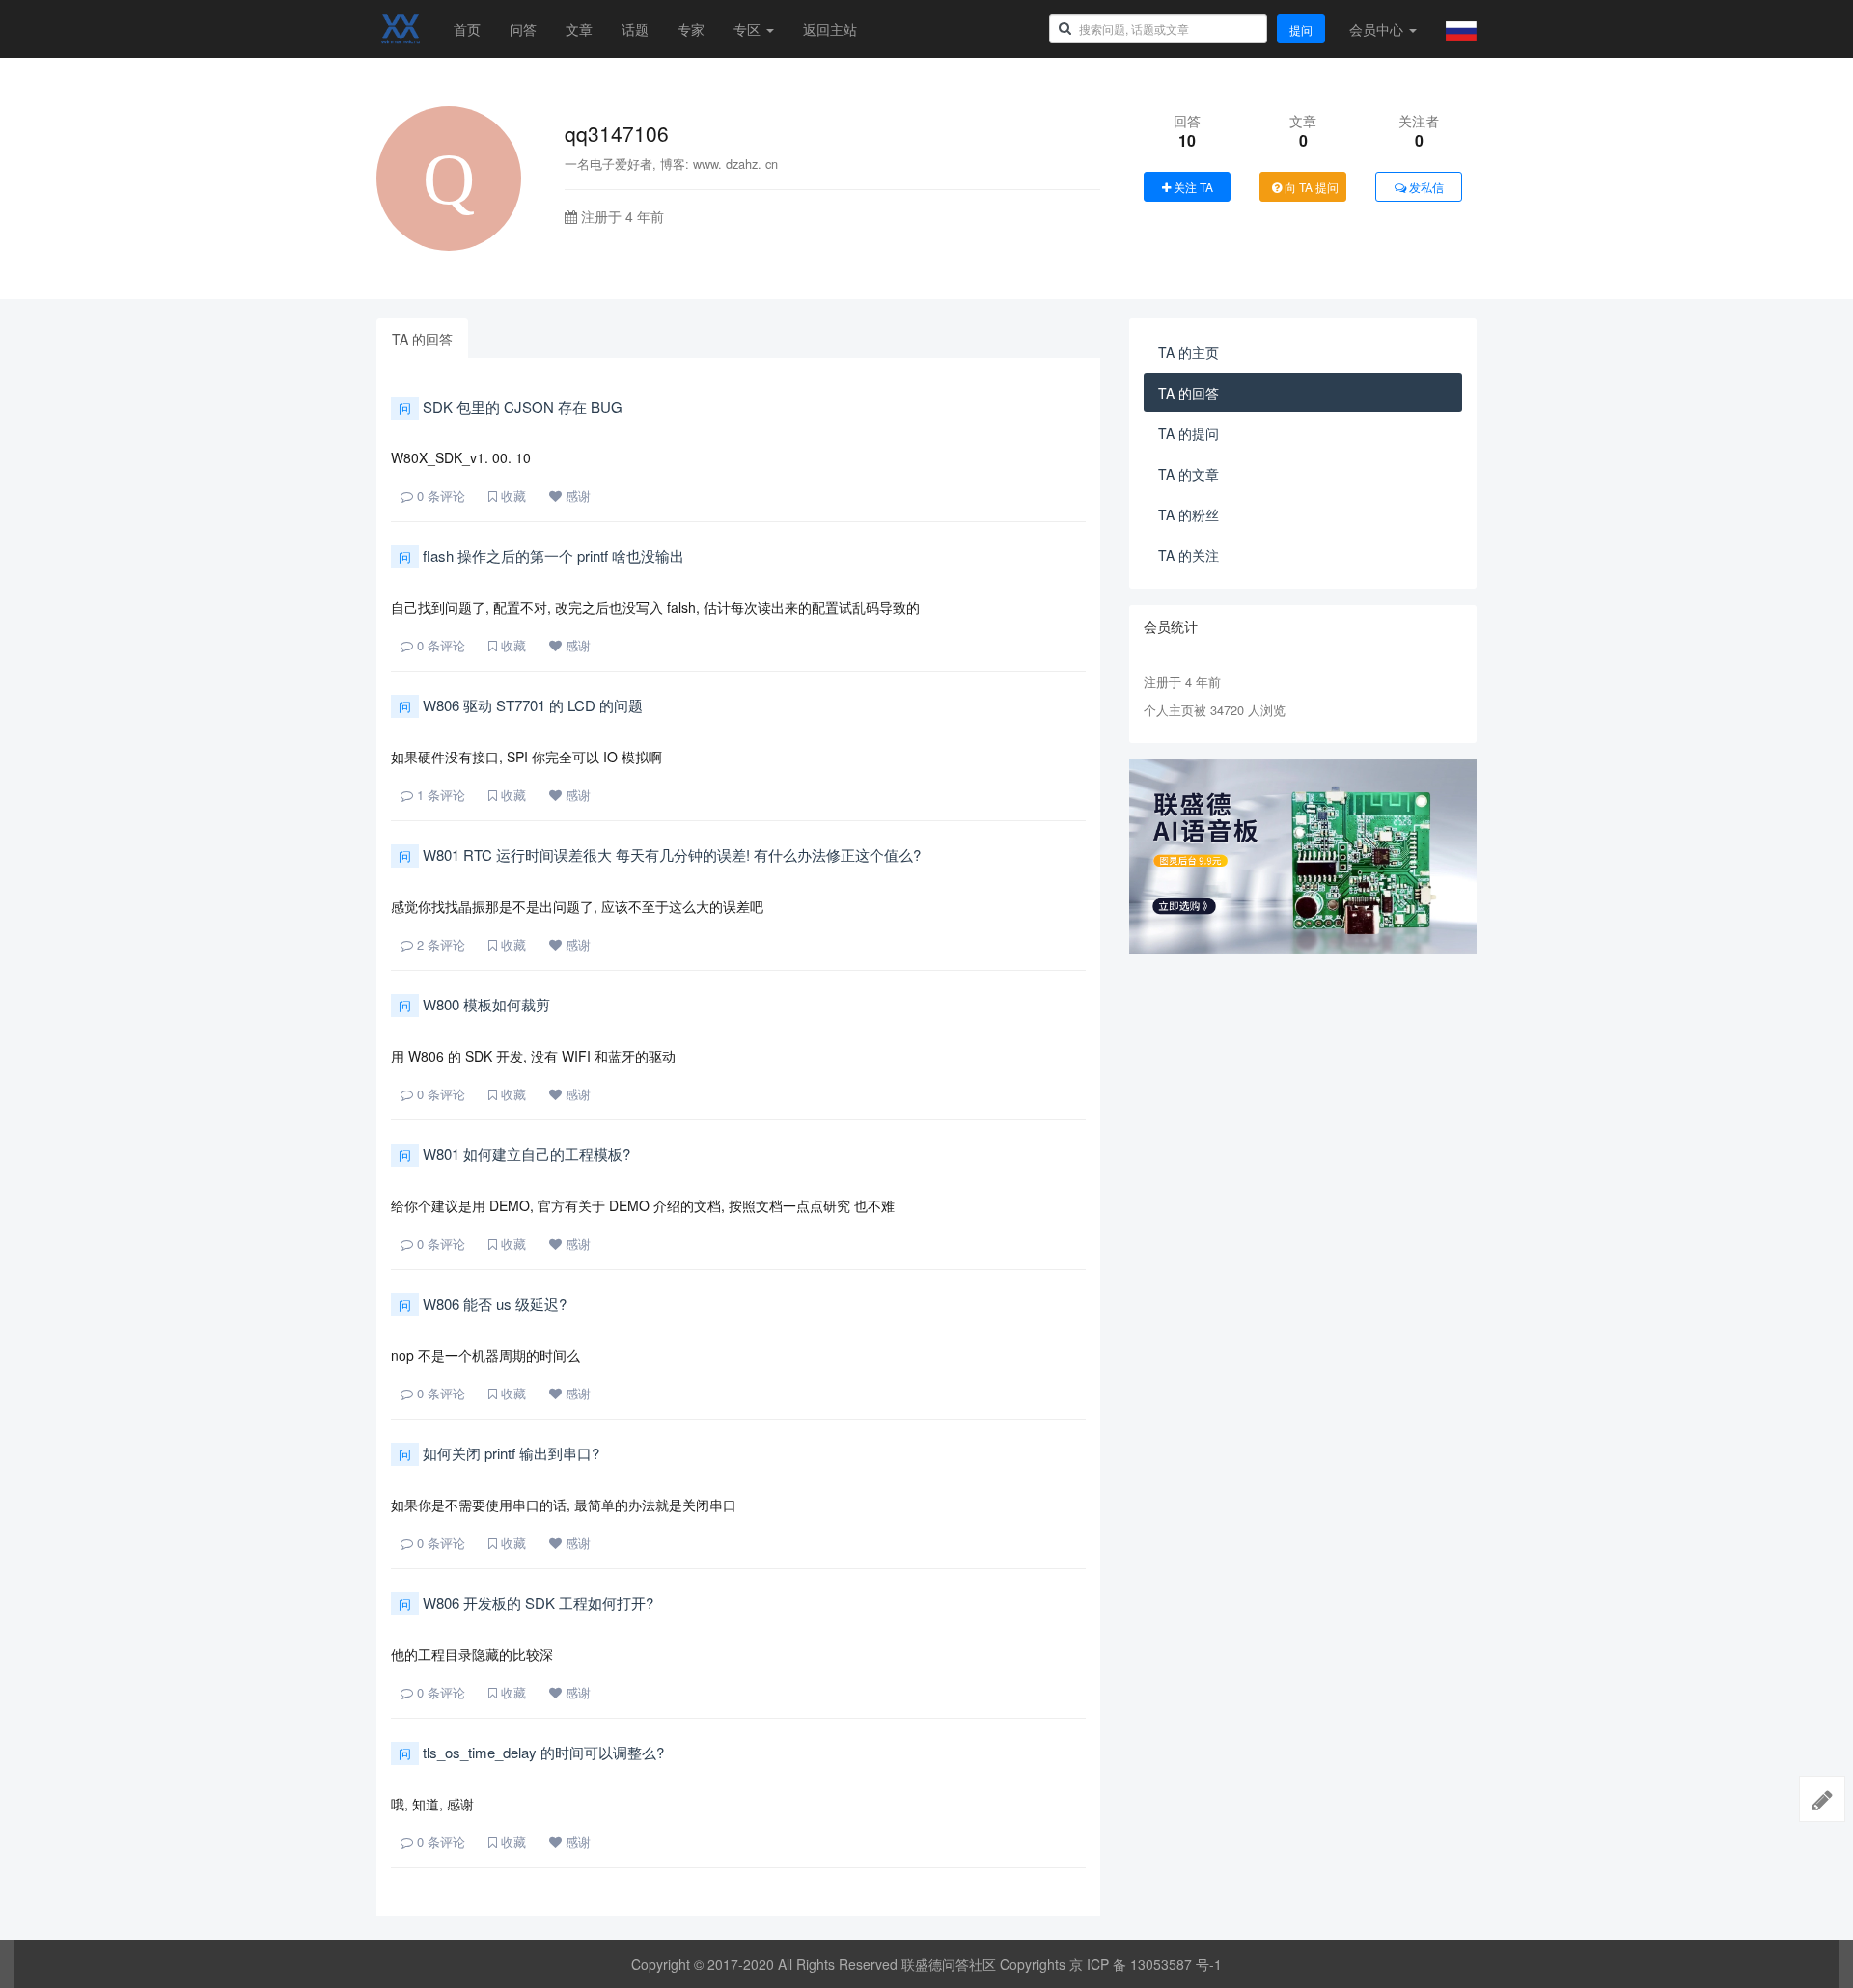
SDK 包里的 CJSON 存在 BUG (511, 407)
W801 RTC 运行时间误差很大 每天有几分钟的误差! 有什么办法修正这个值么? (660, 855)
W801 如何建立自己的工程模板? (514, 1154)
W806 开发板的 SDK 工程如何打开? (526, 1602)
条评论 (441, 496)
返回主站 (830, 29)
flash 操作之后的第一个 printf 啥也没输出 (541, 555)
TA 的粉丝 (1189, 514)
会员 (1376, 29)
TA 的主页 (1189, 352)
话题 (635, 29)
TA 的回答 (422, 339)
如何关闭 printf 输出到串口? (499, 1453)
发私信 (1425, 187)
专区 (749, 29)
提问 (1301, 29)
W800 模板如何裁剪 (474, 1004)
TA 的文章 (1189, 474)
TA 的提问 (1189, 433)
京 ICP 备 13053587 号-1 (1146, 1964)
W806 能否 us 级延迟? (483, 1303)
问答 (523, 29)
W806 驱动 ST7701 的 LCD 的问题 (521, 705)
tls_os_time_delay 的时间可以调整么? (531, 1752)
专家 (691, 29)
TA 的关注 (1189, 555)
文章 (579, 29)
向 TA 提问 (1310, 187)
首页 (467, 29)
